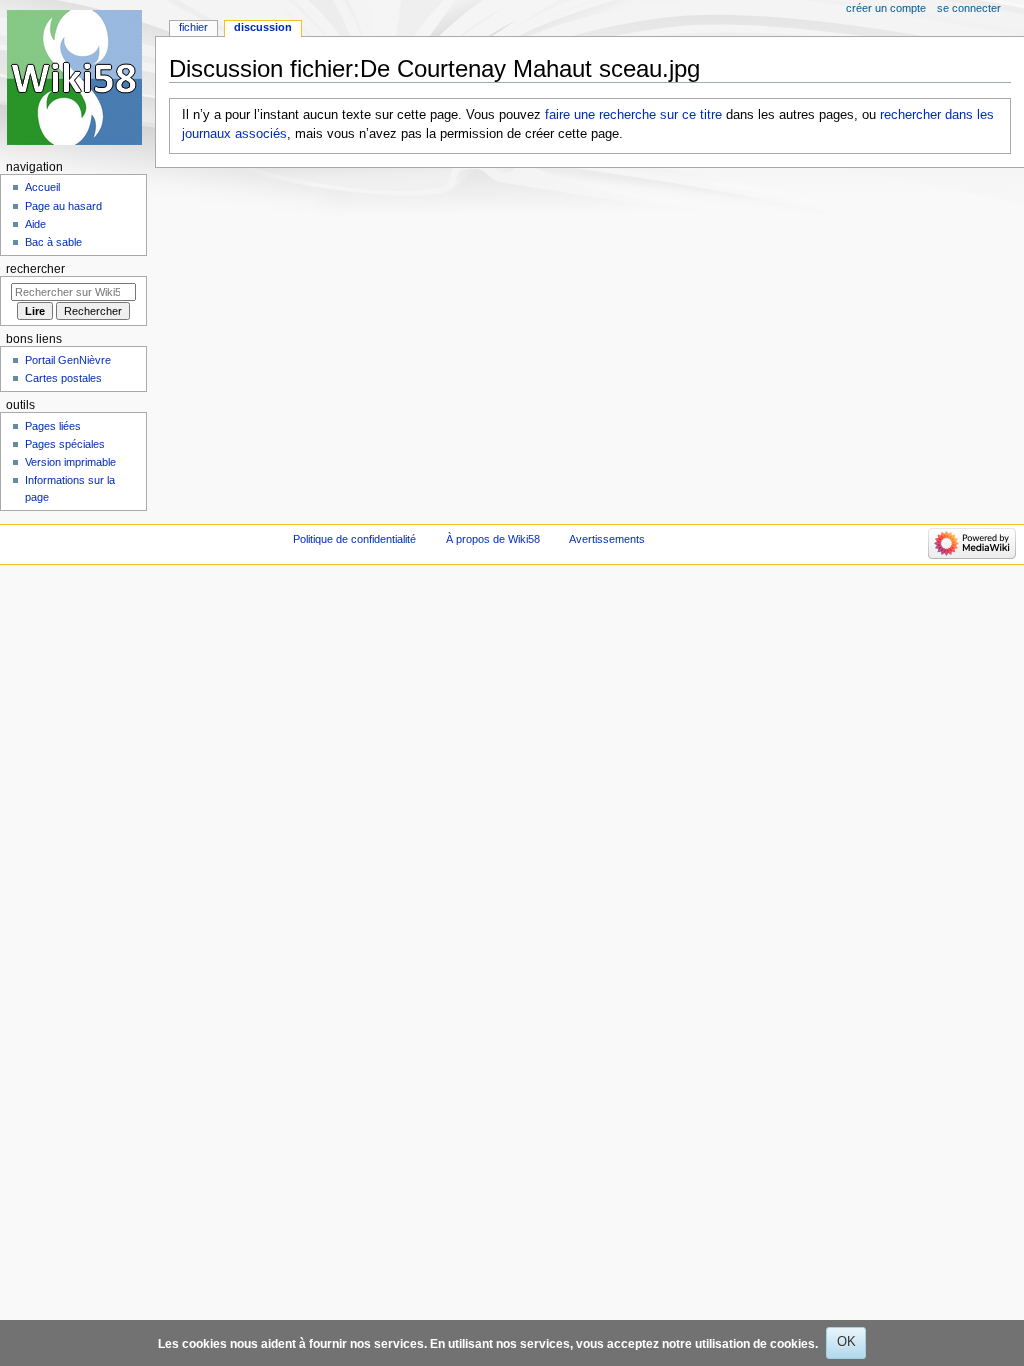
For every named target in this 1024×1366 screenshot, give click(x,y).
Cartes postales (63, 378)
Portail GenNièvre (68, 360)
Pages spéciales (65, 444)
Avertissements (607, 539)
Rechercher (35, 269)
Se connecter (969, 8)
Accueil (42, 187)
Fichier (193, 27)
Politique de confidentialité (354, 539)
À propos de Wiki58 (493, 539)
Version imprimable (70, 462)
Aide (35, 224)
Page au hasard (63, 206)
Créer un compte (886, 8)
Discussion (263, 27)
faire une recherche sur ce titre (633, 115)
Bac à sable (53, 242)
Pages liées (53, 426)
